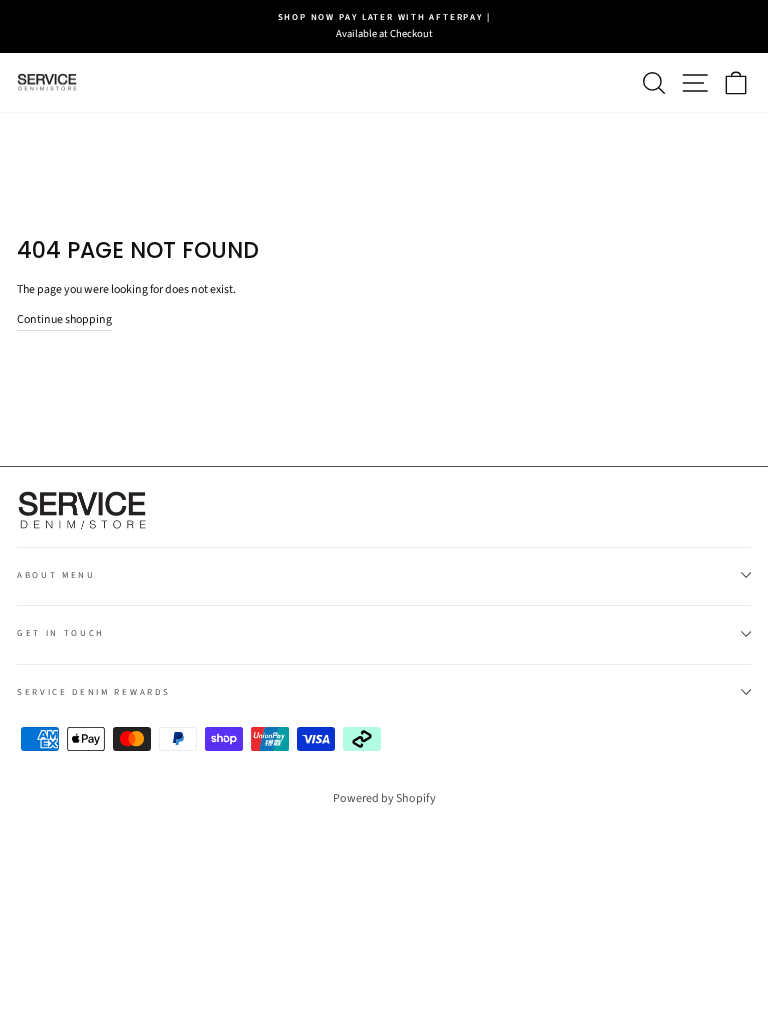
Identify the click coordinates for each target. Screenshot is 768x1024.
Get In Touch (61, 633)
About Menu (56, 575)
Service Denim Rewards (93, 692)
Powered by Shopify (384, 798)
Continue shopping (64, 319)
